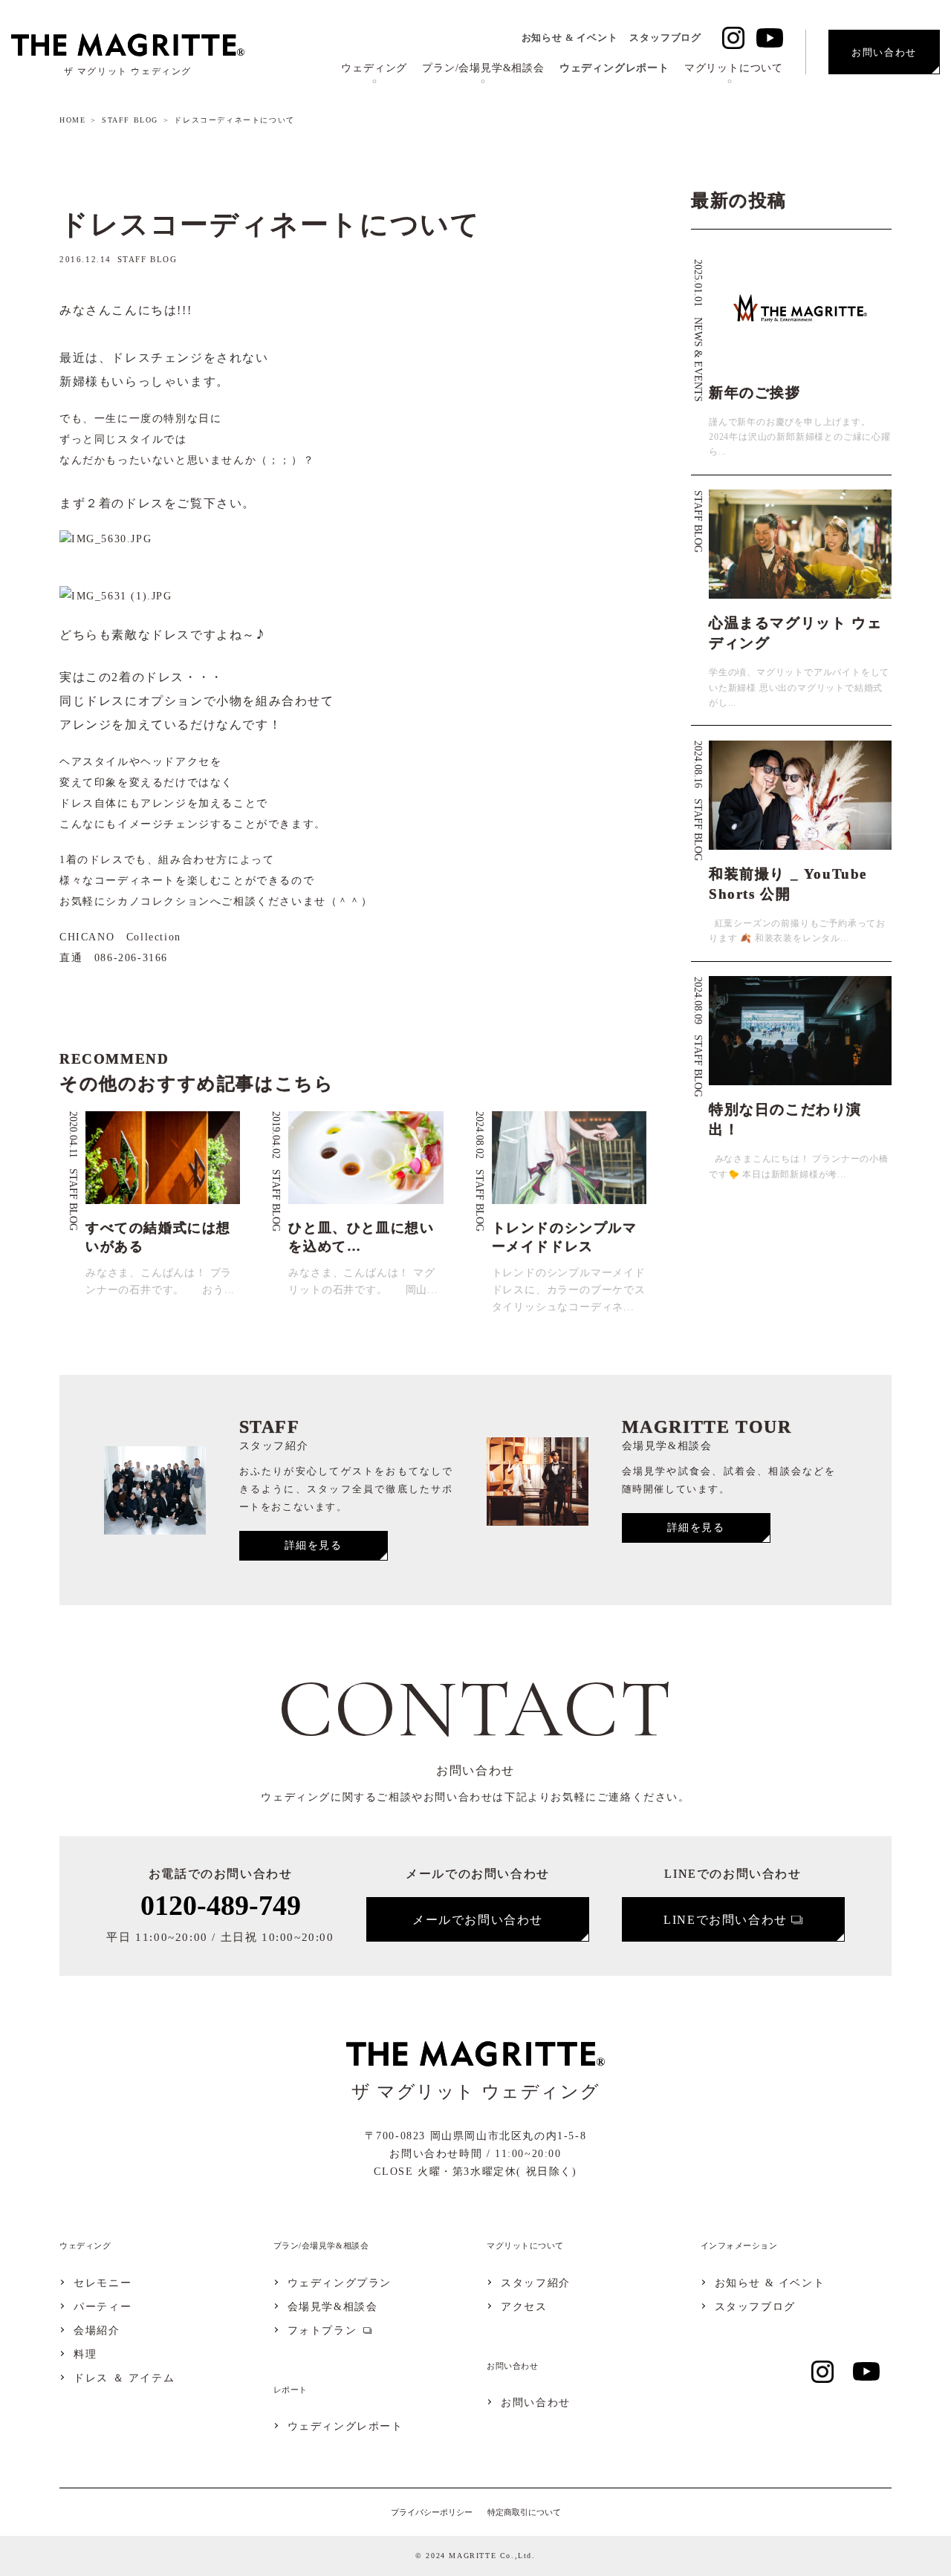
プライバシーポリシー (432, 2512)
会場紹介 (97, 2331)
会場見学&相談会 (333, 2307)
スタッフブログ (665, 38)
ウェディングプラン (340, 2283)
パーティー (103, 2307)
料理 (85, 2355)
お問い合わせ (536, 2403)
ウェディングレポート (614, 68)
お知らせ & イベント (570, 38)
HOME (72, 120)
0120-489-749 (221, 1905)
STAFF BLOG (130, 120)
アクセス (524, 2307)
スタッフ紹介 (536, 2283)
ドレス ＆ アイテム (124, 2378)
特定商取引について (524, 2512)
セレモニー (103, 2283)
